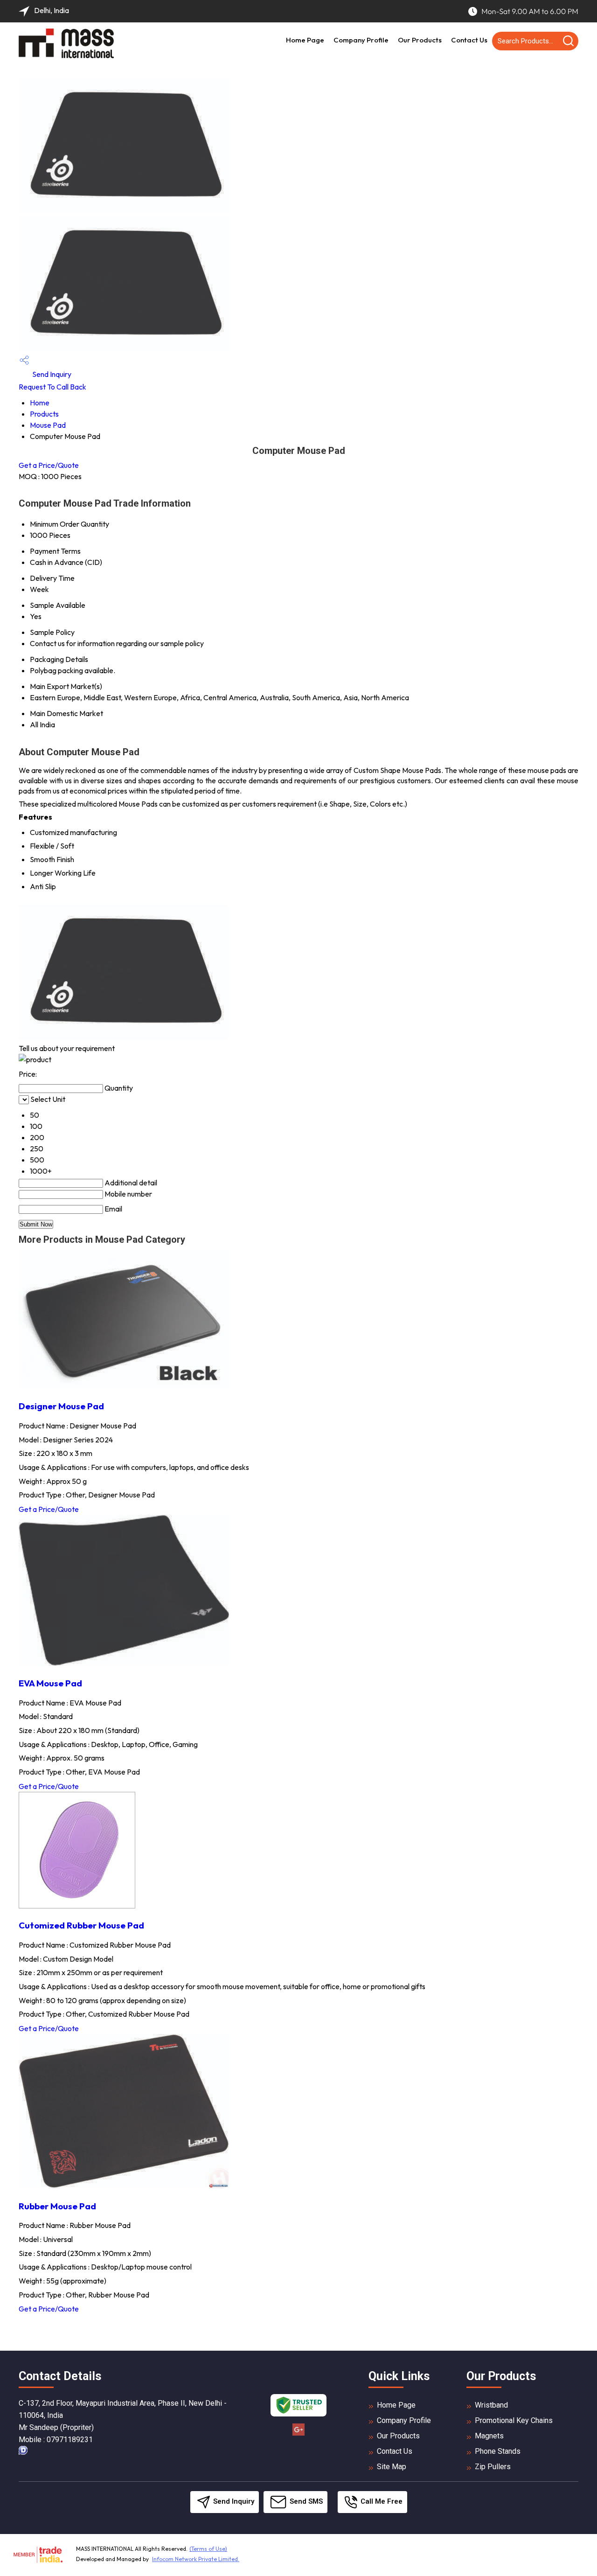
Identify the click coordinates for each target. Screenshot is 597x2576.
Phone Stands (498, 2451)
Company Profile (361, 40)
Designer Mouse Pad (61, 1406)
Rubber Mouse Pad (57, 2206)
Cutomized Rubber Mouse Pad (81, 1925)
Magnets (489, 2436)
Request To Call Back (52, 387)
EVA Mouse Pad (50, 1683)
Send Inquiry (51, 374)
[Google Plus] (298, 2434)
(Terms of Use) (208, 2549)
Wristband (491, 2405)
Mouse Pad (48, 425)
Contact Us (469, 40)
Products (44, 414)
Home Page (305, 40)
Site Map (392, 2467)
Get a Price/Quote (49, 465)
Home (40, 403)
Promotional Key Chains (514, 2420)
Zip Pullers (493, 2467)
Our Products (420, 40)
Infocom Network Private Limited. (196, 2559)
